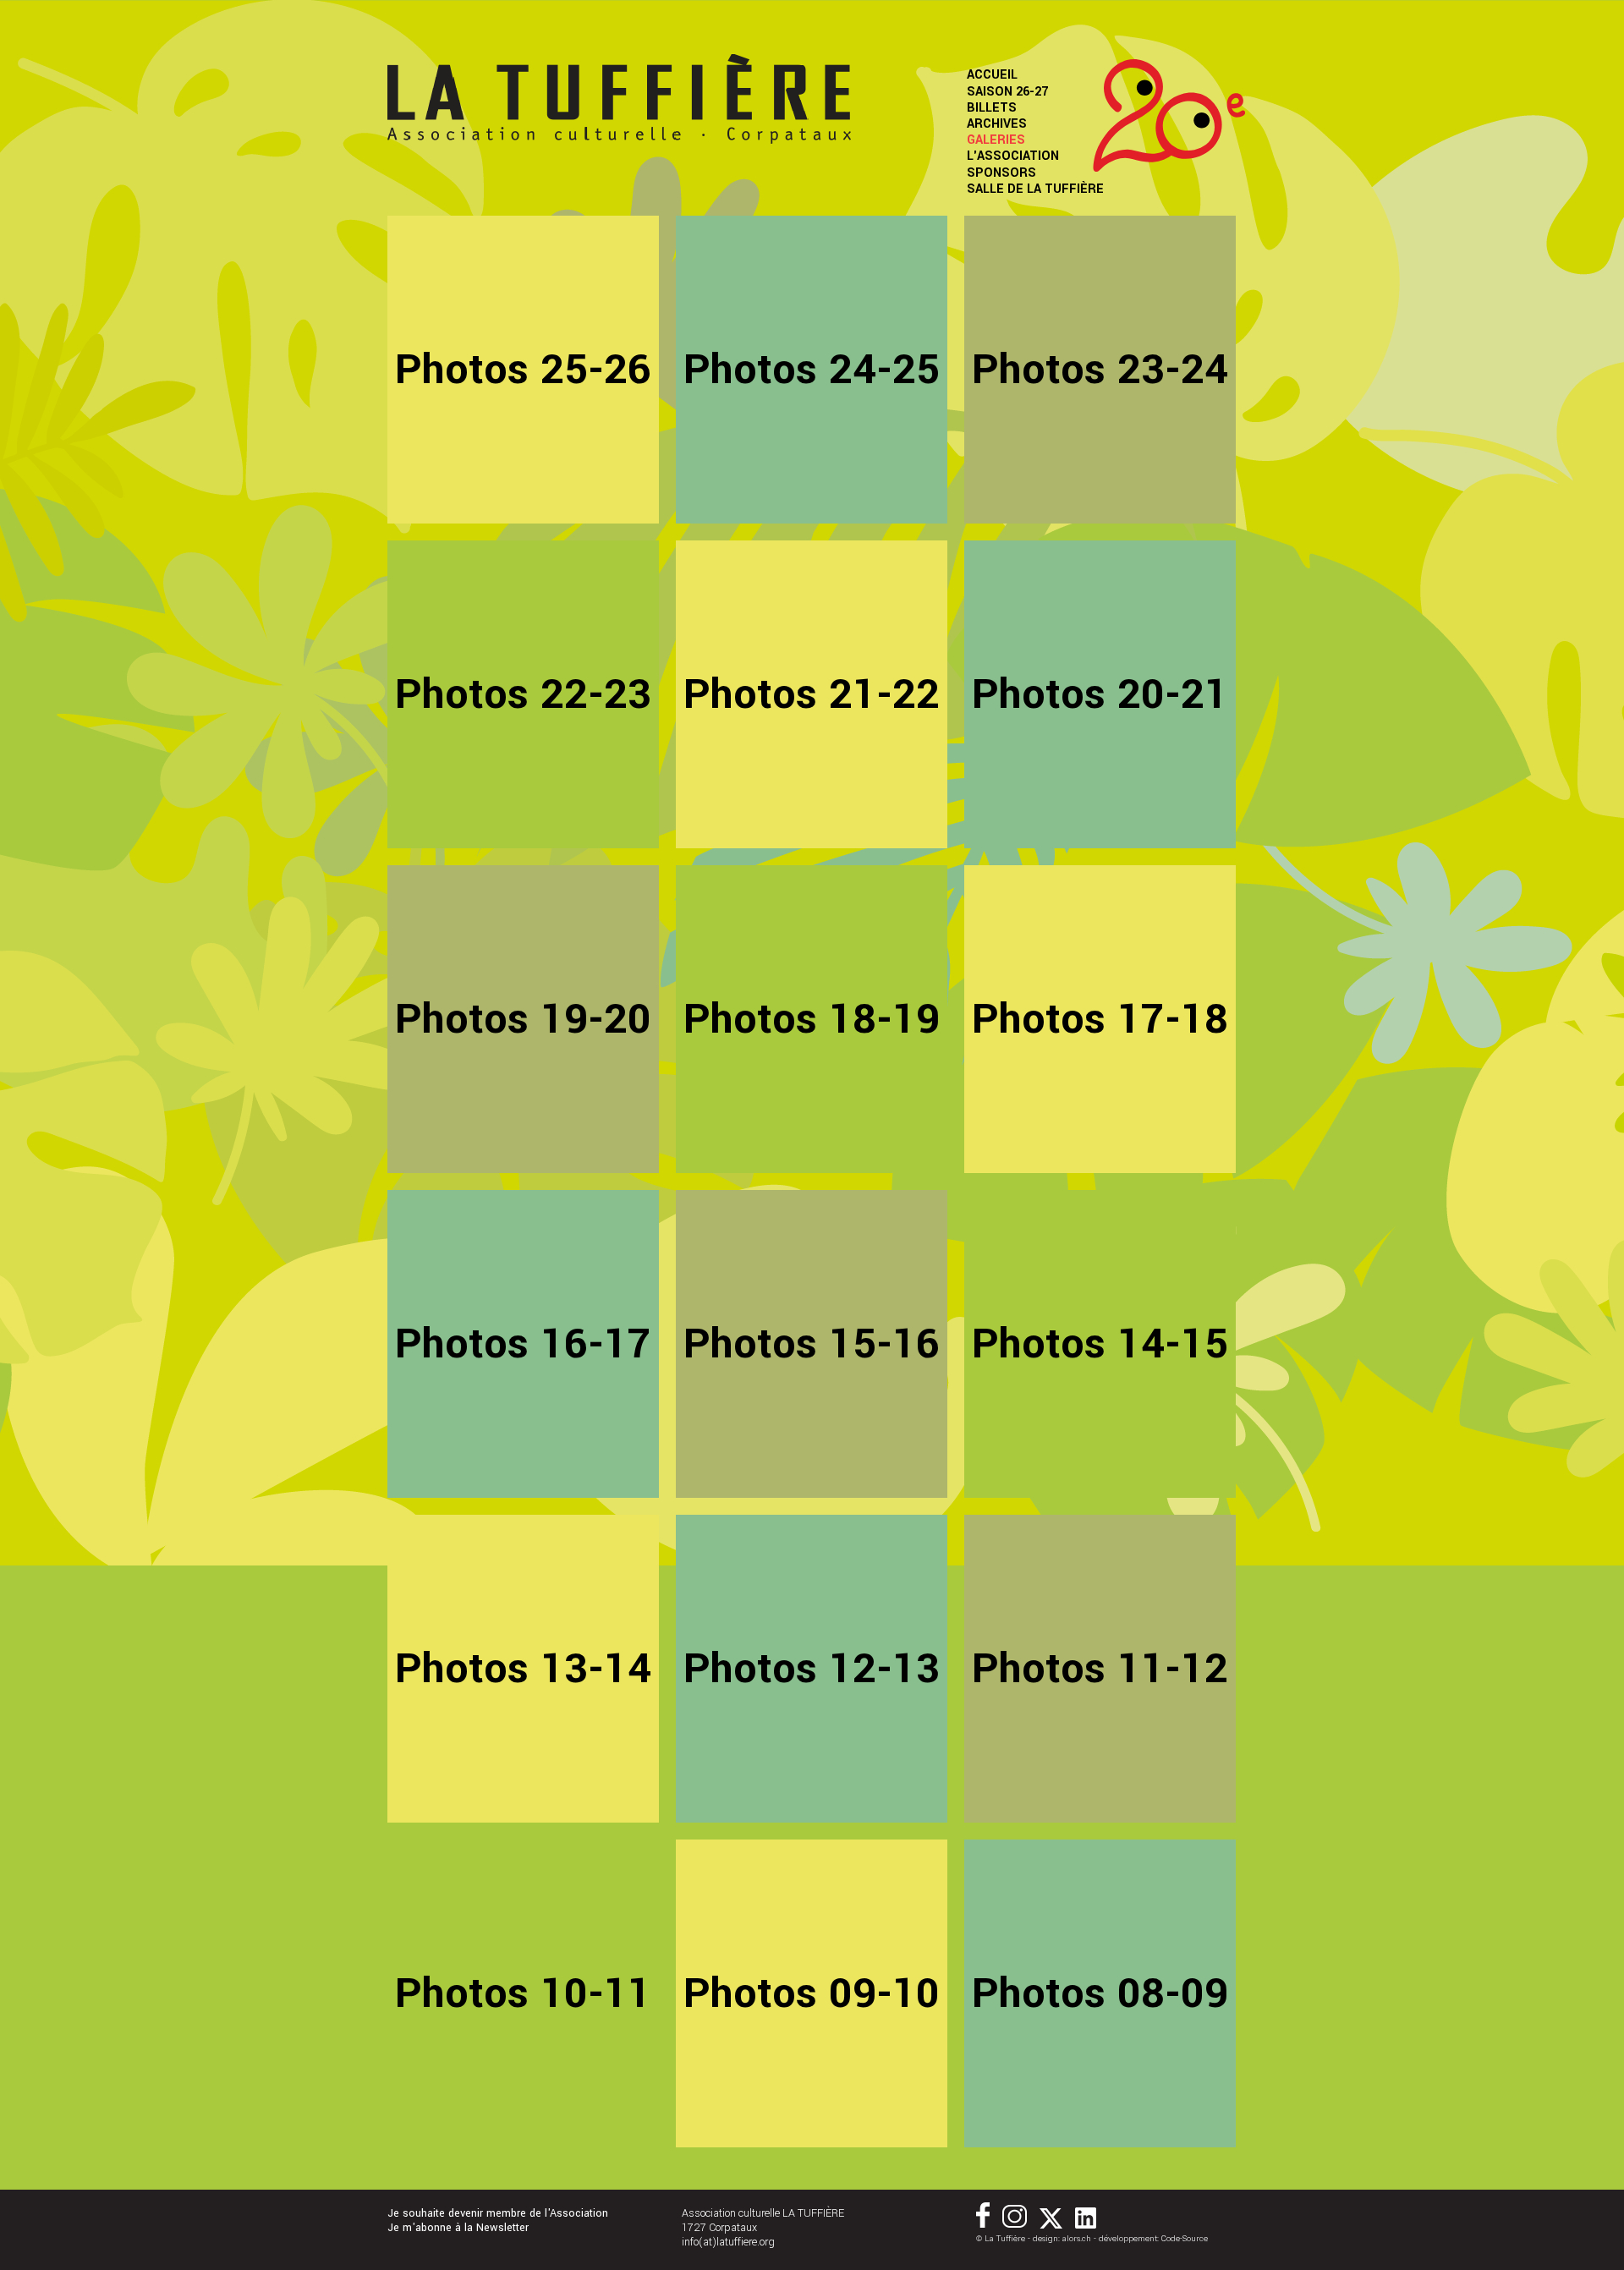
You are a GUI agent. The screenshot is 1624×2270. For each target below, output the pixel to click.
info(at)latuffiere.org (728, 2242)
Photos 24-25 (812, 370)
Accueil (992, 75)
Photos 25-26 (523, 370)
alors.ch (1077, 2239)
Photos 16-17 (523, 1344)
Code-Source (1185, 2239)
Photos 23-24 (1100, 370)
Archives (997, 124)
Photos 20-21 (1100, 694)
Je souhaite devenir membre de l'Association (498, 2214)
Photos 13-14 (523, 1669)
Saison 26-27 (1007, 92)
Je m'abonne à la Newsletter (458, 2228)
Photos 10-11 (523, 1993)
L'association (1013, 156)
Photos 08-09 (1100, 1993)
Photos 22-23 (523, 694)
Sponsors (1001, 173)
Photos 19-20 (523, 1019)
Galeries (996, 140)
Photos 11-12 (1100, 1669)
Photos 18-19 (812, 1019)
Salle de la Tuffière (1035, 189)
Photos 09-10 (812, 1993)
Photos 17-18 (1100, 1019)
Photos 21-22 (812, 694)
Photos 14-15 (1100, 1344)
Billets (992, 108)
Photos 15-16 (812, 1344)
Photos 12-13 (812, 1669)
